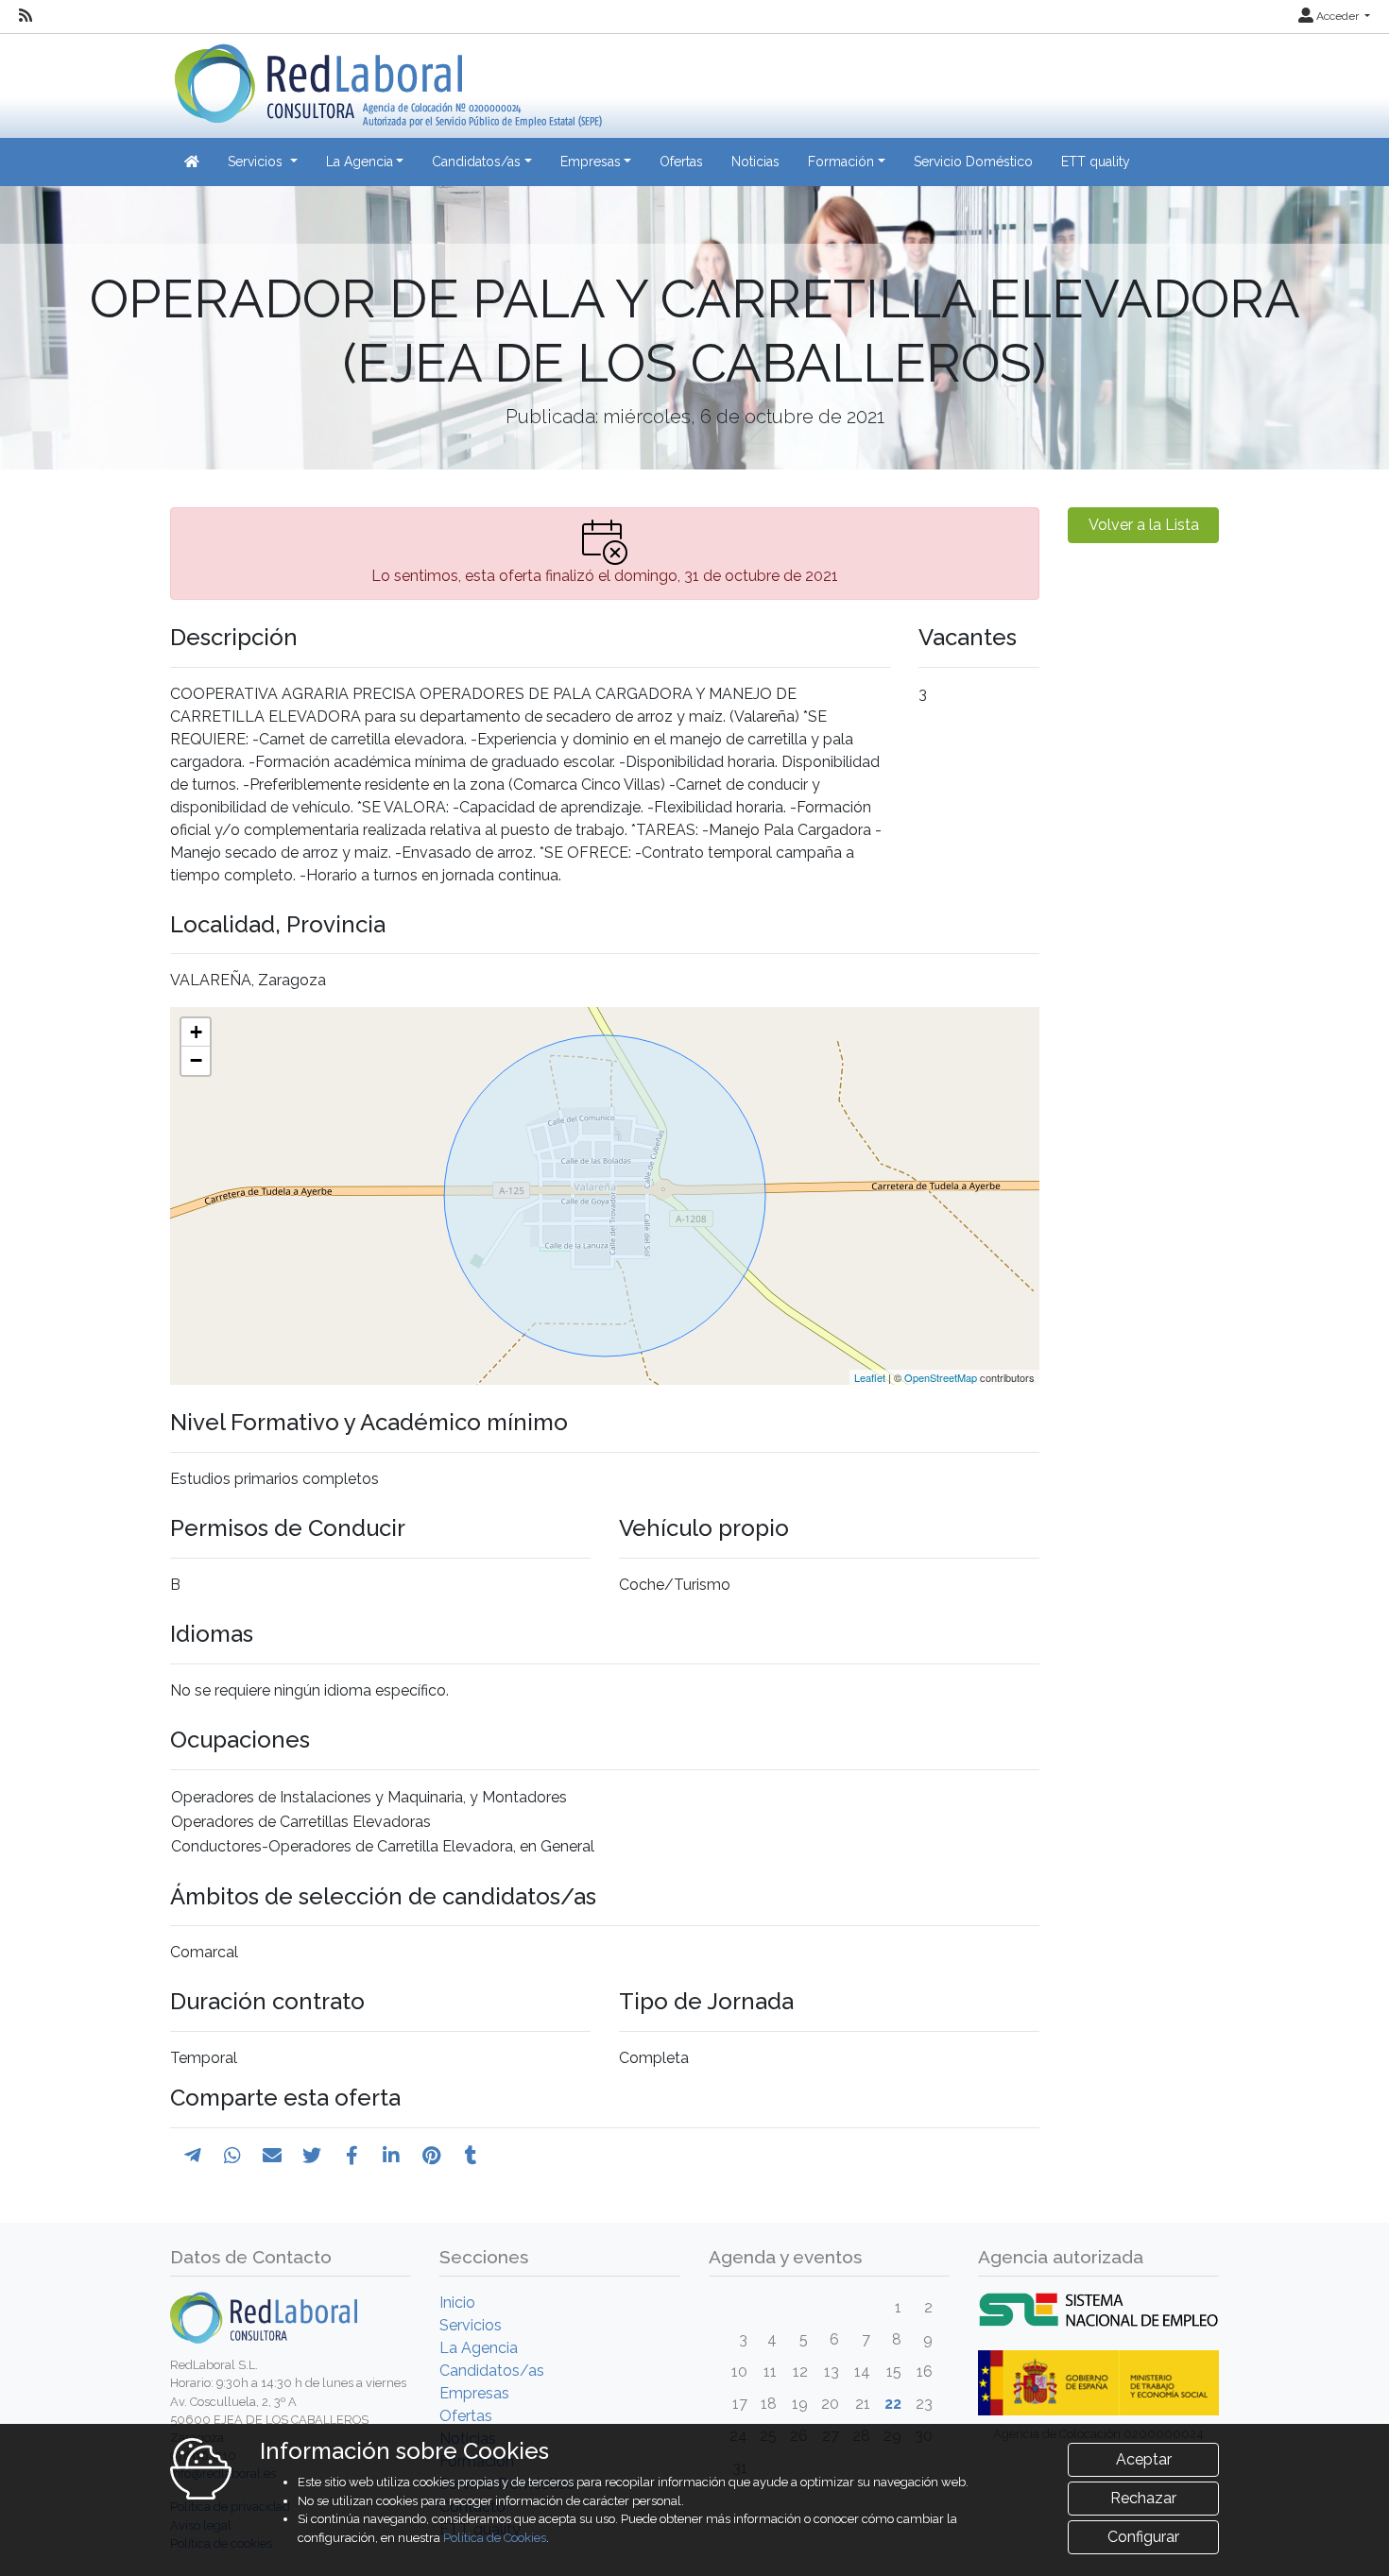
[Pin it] (431, 2156)
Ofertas (681, 162)
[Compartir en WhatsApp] (232, 2156)
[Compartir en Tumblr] (471, 2156)
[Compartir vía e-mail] (272, 2156)
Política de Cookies (495, 2538)
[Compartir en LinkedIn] (391, 2156)
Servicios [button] (257, 162)
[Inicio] (386, 79)
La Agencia (479, 2348)
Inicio (457, 2303)
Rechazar (1143, 2498)
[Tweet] (312, 2156)
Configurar (1143, 2537)
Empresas (474, 2393)
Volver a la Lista (1144, 525)
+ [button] (196, 1032)
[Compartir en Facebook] (352, 2156)
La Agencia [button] (360, 162)
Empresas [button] (591, 162)
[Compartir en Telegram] (193, 2156)
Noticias (755, 162)
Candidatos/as (492, 2371)
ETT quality (1096, 162)
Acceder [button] (1338, 16)
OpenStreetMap (941, 1377)
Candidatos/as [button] (476, 162)
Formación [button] (841, 162)
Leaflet (870, 1377)
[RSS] (26, 16)
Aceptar (1144, 2459)
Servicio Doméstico (973, 162)
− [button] (196, 1060)
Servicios (471, 2325)
